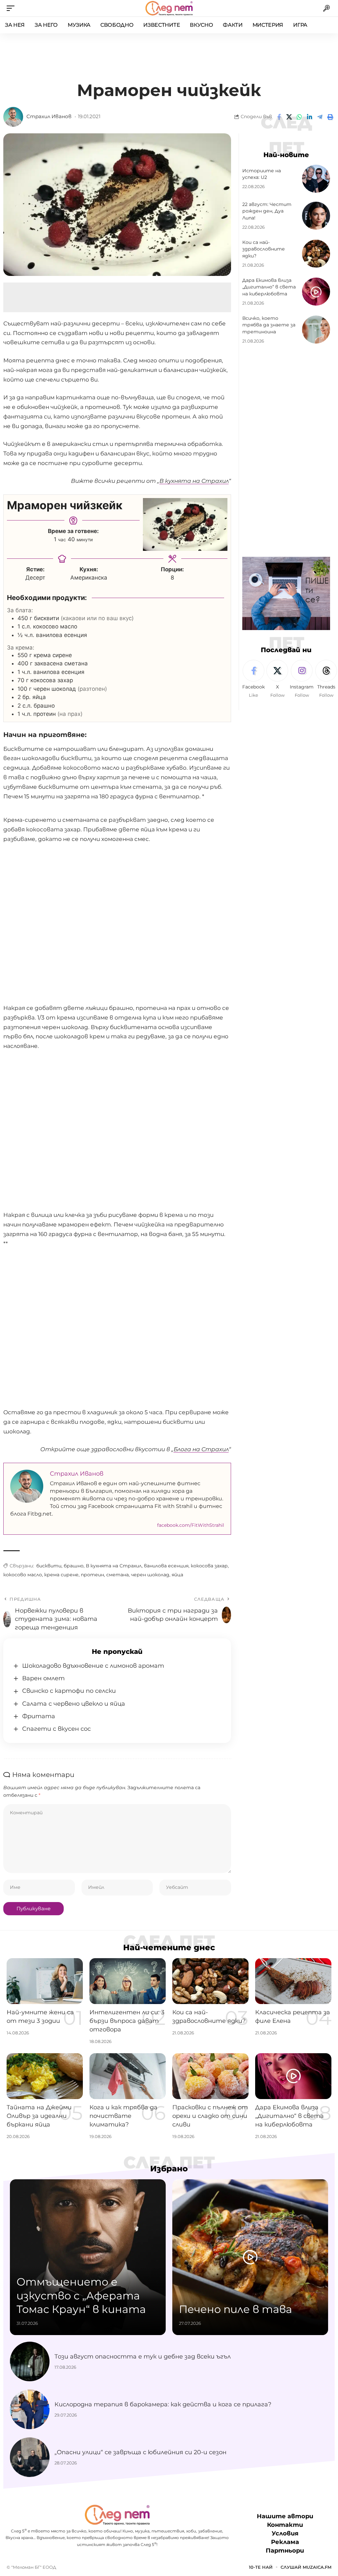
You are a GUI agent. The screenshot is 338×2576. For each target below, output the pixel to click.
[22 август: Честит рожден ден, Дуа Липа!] (316, 216)
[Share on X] (289, 117)
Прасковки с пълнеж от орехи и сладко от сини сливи (210, 2116)
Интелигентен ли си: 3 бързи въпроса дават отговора (127, 2021)
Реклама (285, 2542)
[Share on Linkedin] (310, 117)
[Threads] (326, 679)
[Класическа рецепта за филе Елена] (293, 1981)
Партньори (285, 2551)
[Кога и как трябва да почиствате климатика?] (128, 2076)
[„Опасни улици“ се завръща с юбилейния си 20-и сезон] (30, 2457)
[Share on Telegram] (320, 117)
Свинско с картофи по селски (69, 1691)
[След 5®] (169, 8)
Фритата (39, 1716)
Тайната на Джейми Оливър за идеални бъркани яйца (39, 2116)
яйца (177, 1575)
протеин (92, 1575)
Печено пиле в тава (236, 2309)
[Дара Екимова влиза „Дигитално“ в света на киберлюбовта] (316, 292)
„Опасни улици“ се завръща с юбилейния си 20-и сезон (140, 2452)
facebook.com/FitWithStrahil (191, 1525)
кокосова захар (209, 1566)
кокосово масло (23, 1575)
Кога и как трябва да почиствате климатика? (123, 2116)
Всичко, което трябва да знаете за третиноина (269, 325)
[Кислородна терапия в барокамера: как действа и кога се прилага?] (30, 2409)
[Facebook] (253, 679)
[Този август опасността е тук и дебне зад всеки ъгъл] (30, 2361)
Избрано (169, 2169)
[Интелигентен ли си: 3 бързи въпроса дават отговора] (128, 1981)
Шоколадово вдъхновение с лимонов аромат (93, 1666)
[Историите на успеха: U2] (316, 179)
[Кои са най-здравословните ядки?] (316, 254)
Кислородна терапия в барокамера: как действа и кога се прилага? (163, 2404)
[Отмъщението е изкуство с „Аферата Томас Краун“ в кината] (88, 2257)
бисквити (49, 1566)
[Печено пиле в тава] (250, 2257)
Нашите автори (285, 2516)
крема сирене (61, 1575)
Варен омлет (43, 1678)
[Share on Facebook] (279, 117)
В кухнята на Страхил (114, 1566)
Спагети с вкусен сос (56, 1729)
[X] (277, 679)
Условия (285, 2533)
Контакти (285, 2525)
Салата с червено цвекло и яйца (74, 1704)
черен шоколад (150, 1575)
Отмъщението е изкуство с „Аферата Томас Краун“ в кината (81, 2295)
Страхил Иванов (49, 117)
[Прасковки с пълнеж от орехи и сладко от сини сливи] (210, 2076)
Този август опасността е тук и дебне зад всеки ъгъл (143, 2357)
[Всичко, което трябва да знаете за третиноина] (316, 330)
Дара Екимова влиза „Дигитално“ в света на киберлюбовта (269, 287)
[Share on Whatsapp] (299, 117)
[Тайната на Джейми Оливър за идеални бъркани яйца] (45, 2076)
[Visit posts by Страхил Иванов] (13, 117)
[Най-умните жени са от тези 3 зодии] (45, 1981)
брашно (74, 1566)
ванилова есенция (166, 1566)
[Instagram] (302, 679)
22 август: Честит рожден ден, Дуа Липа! (267, 211)
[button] (12, 8)
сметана (118, 1575)
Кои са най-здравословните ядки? (264, 249)
